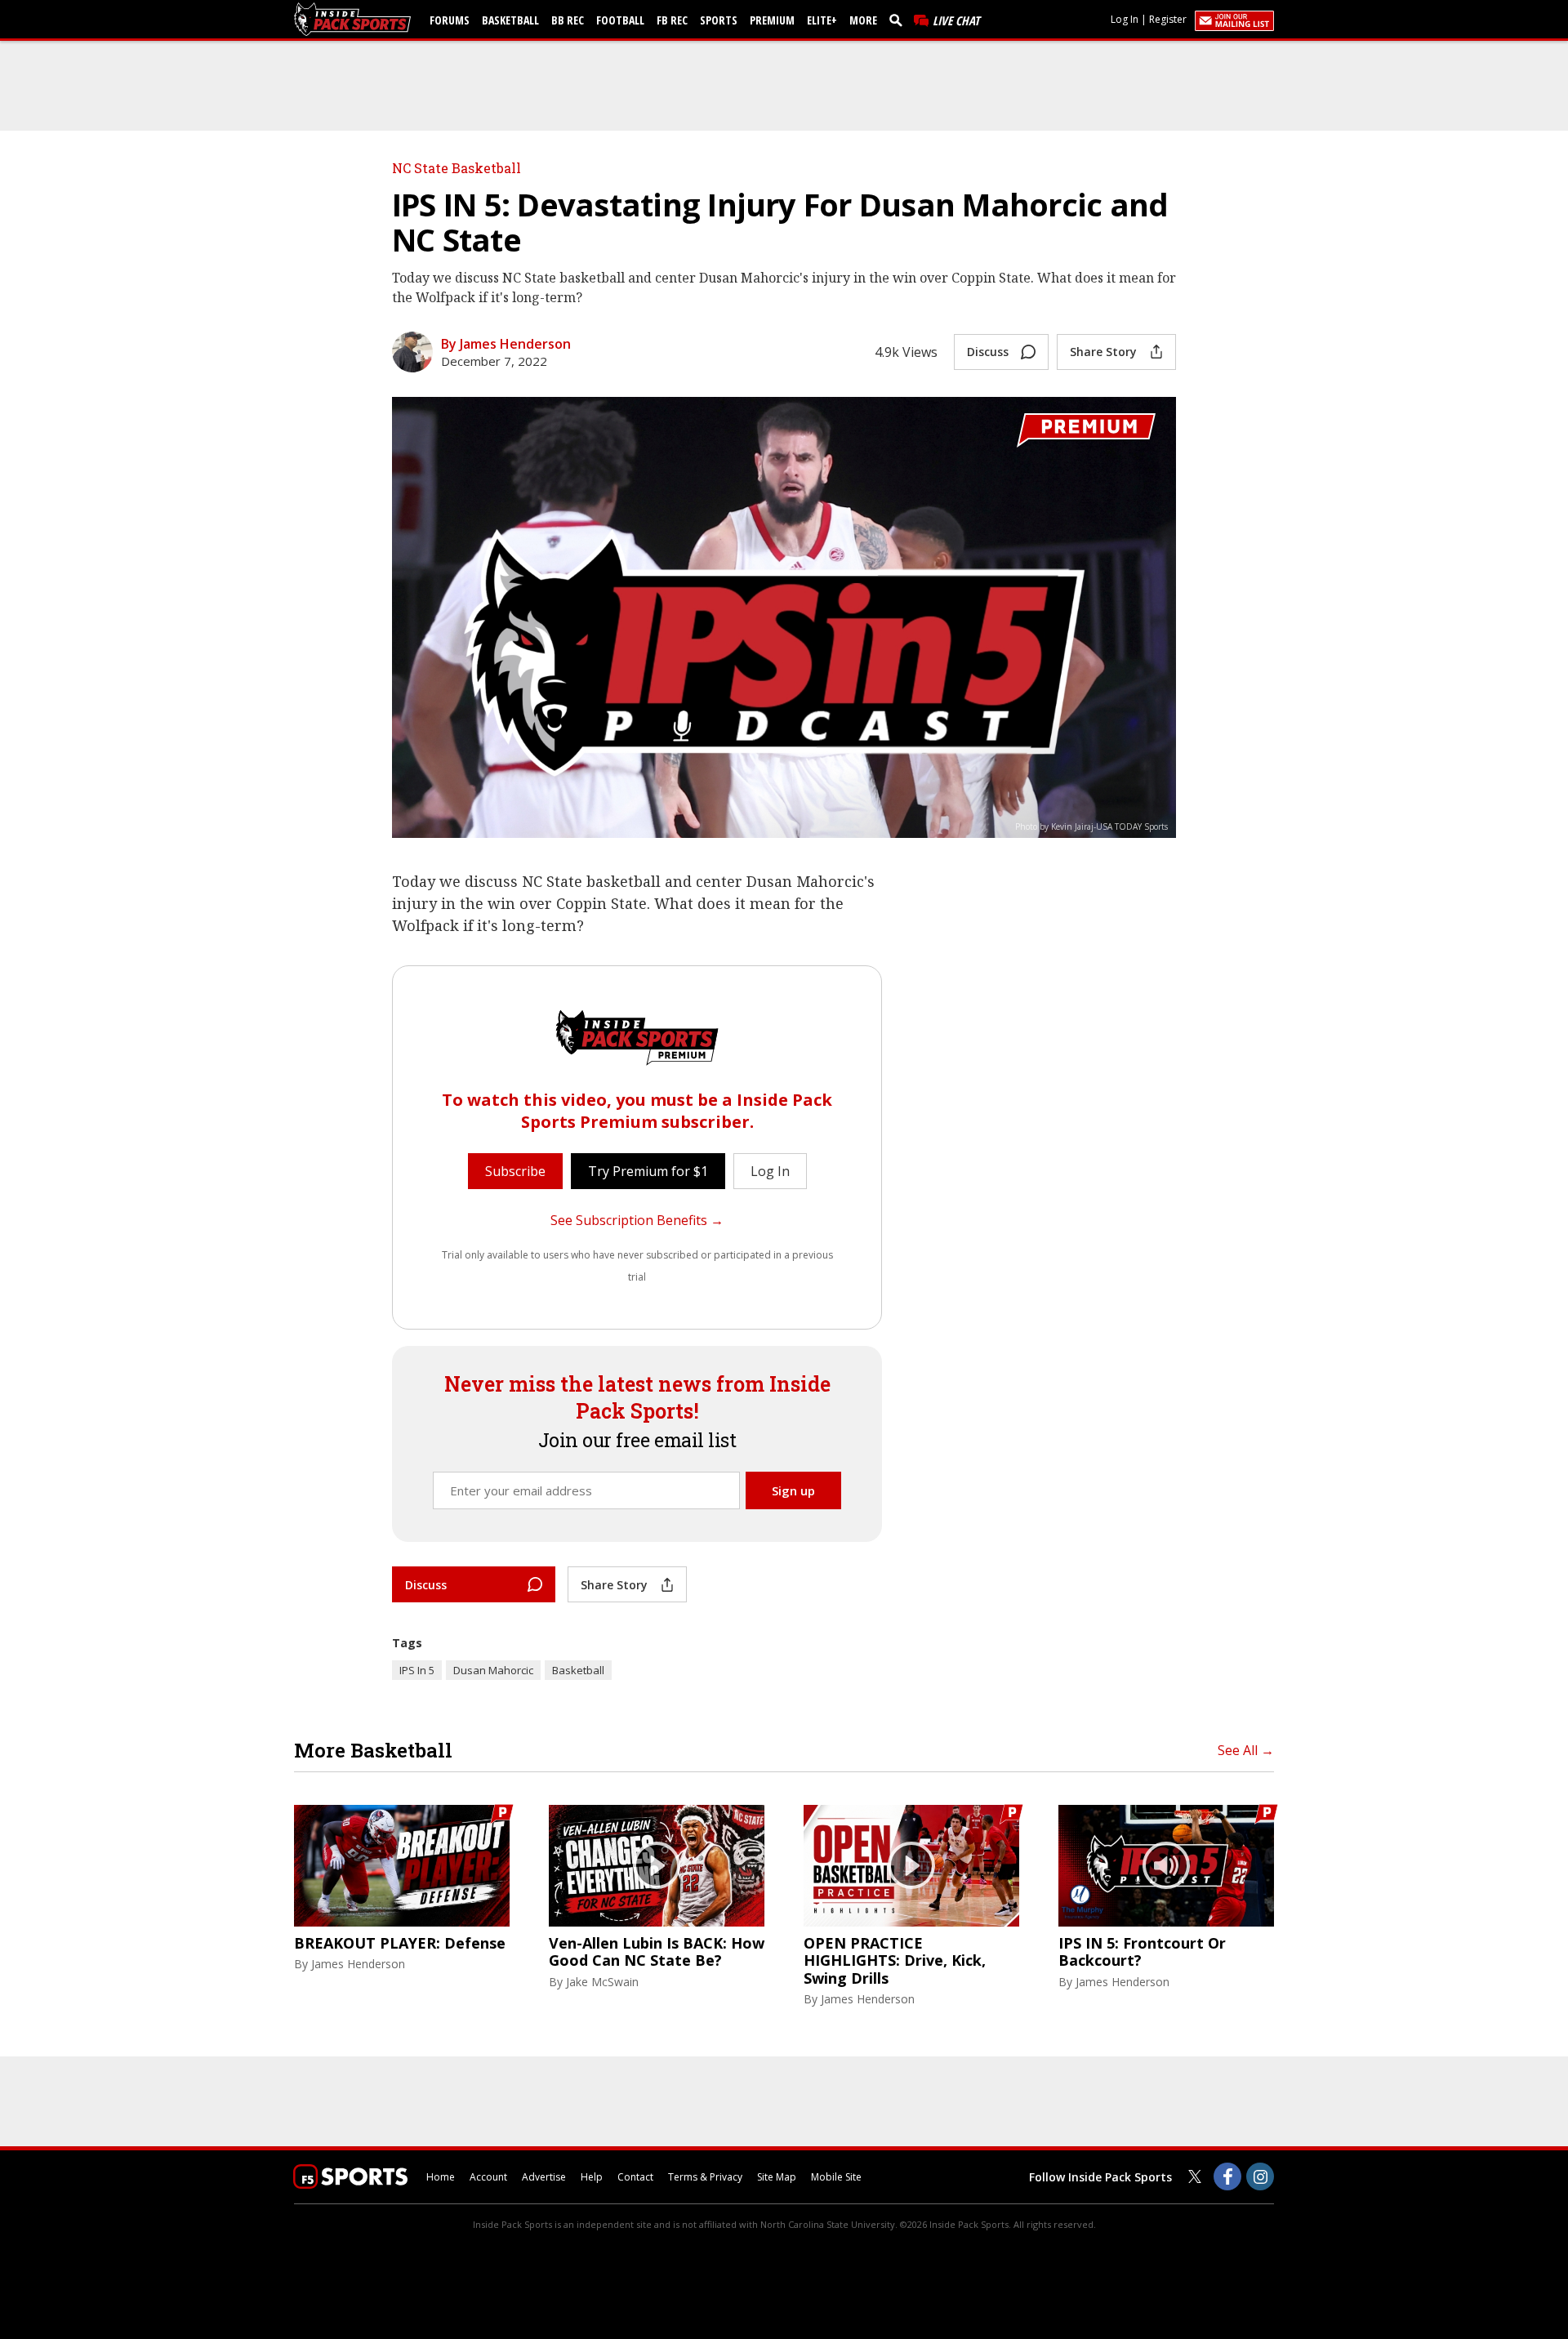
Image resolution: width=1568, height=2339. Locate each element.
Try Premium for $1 (648, 1171)
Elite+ (822, 20)
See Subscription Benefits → (637, 1220)
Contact (635, 2177)
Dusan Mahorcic (493, 1670)
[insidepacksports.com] (355, 19)
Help (592, 2177)
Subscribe (515, 1171)
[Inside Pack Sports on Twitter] (1195, 2176)
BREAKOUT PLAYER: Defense (400, 1944)
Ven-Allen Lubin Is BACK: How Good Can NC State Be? (657, 1952)
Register (1168, 19)
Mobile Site (836, 2177)
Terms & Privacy (705, 2177)
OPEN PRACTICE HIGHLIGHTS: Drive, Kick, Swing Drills (895, 1961)
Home (441, 2177)
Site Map (777, 2177)
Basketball (510, 20)
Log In (1125, 19)
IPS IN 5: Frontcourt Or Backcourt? (1142, 1952)
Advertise (544, 2177)
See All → (1246, 1750)
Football (620, 20)
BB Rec (568, 20)
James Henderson (358, 1964)
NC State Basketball (457, 168)
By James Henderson (506, 344)
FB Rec (672, 20)
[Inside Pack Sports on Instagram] (1260, 2176)
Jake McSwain (602, 1982)
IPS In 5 (417, 1670)
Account (488, 2177)
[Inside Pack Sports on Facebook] (1227, 2176)
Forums (450, 20)
